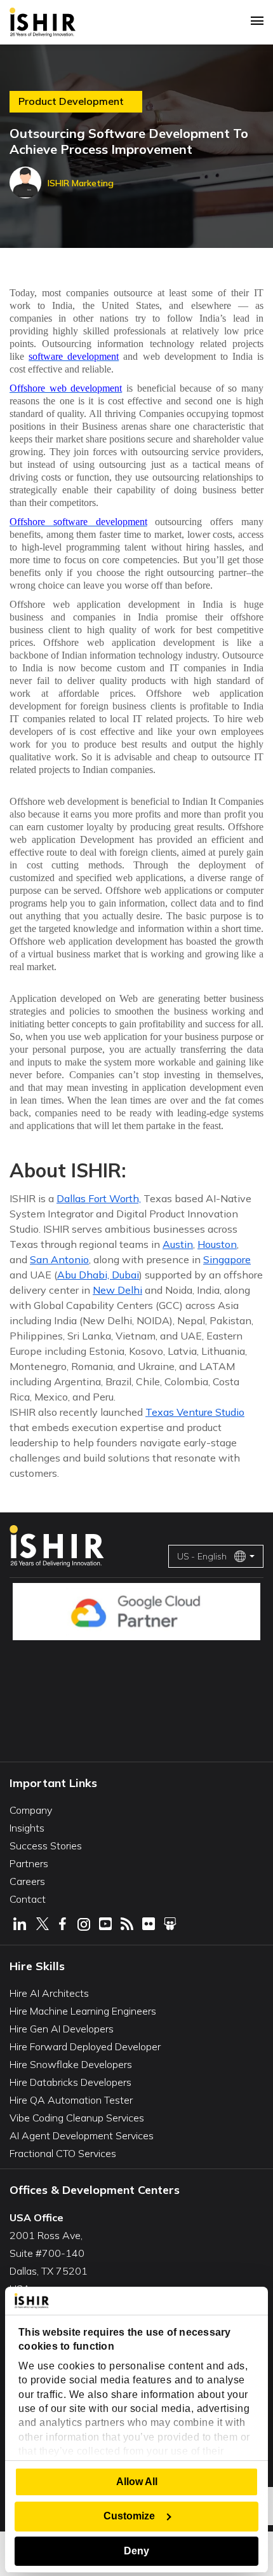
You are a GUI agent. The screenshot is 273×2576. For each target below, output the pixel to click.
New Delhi (117, 1290)
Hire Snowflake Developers (71, 2064)
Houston (217, 1244)
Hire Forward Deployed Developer (85, 2046)
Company (31, 1810)
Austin (178, 1244)
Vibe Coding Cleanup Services (77, 2118)
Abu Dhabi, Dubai (98, 1275)
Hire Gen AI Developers (62, 2029)
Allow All (137, 2482)
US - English (202, 1556)
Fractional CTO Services (63, 2153)
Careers (27, 1881)
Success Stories (46, 1846)
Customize (129, 2516)
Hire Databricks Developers (70, 2082)
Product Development (71, 101)
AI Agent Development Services (82, 2135)
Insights (27, 1828)
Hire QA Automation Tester (71, 2100)
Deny (136, 2551)
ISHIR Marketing (81, 183)
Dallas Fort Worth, (99, 1198)
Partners (29, 1863)
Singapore (227, 1259)
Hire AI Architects (49, 1993)
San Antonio (59, 1259)
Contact (28, 1899)
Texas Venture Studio (195, 1412)
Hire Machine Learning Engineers (83, 2011)
